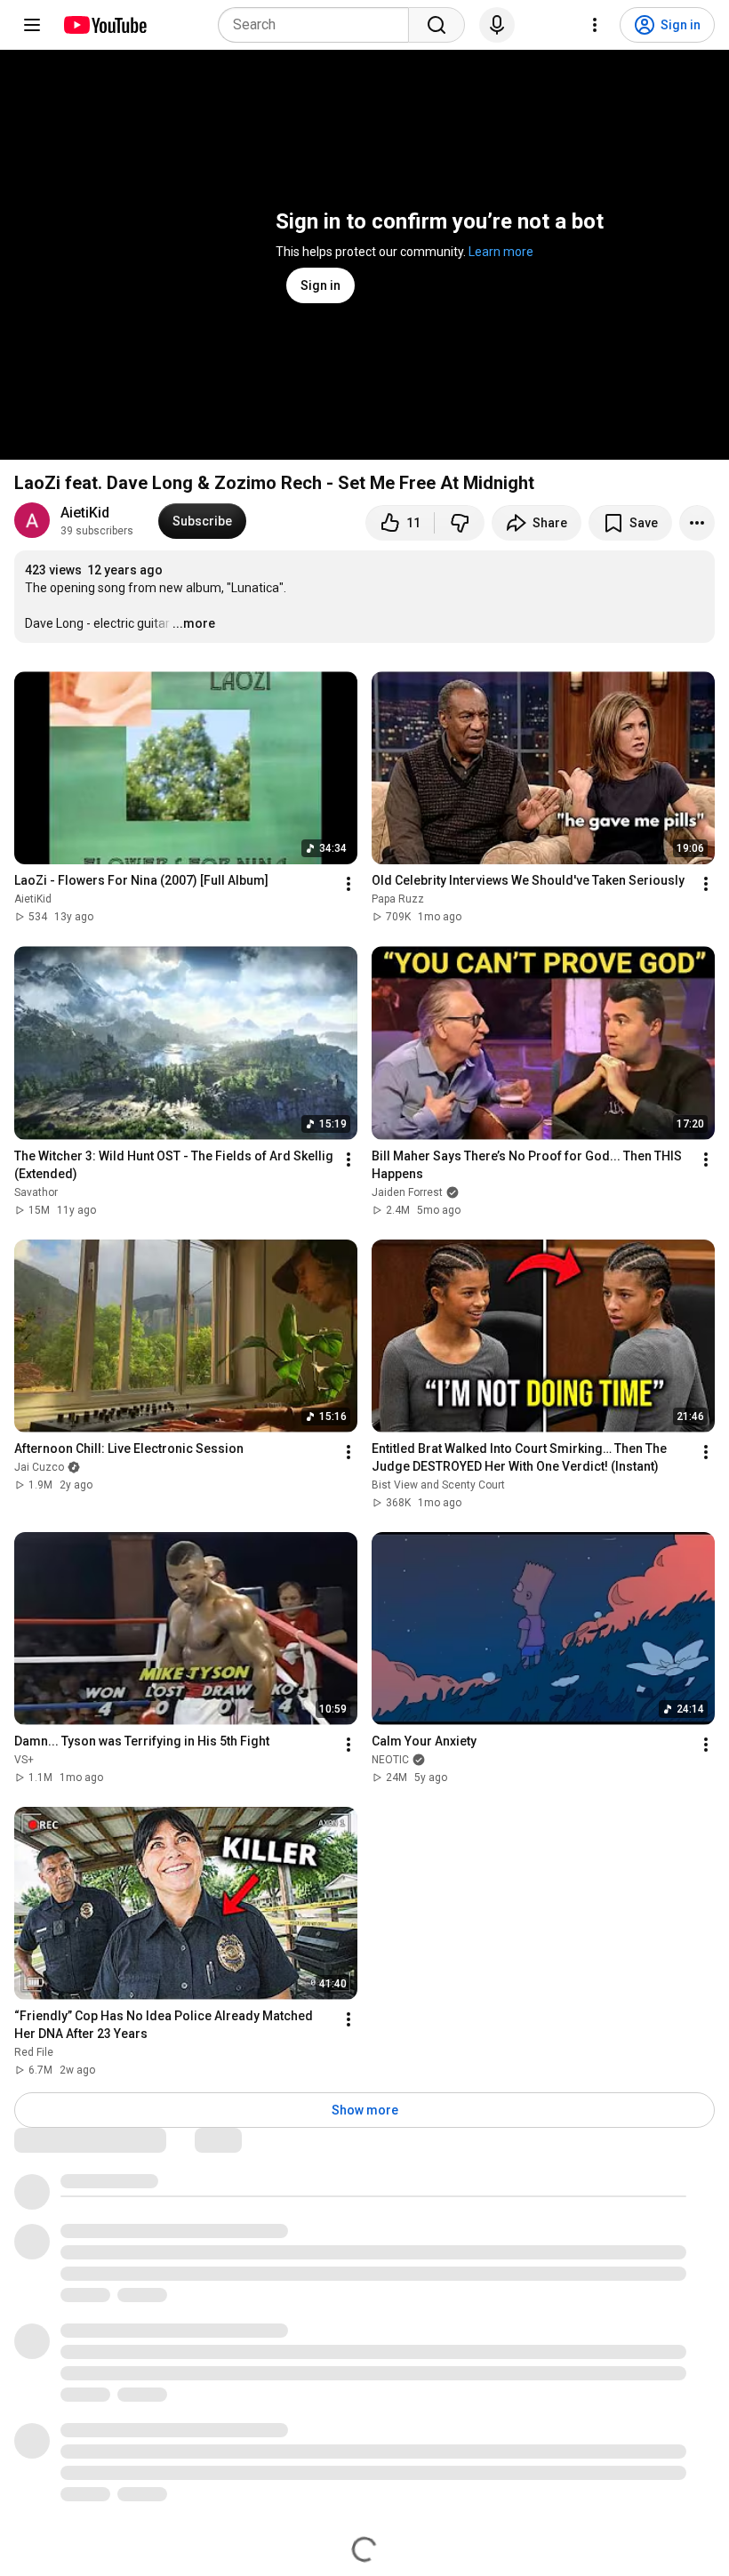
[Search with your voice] (497, 25)
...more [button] (194, 623)
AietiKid (85, 513)
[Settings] (595, 25)
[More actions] (697, 523)
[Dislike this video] (460, 523)
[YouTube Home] (104, 25)
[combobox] (319, 25)
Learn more (501, 252)
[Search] (437, 25)
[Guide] (32, 25)
